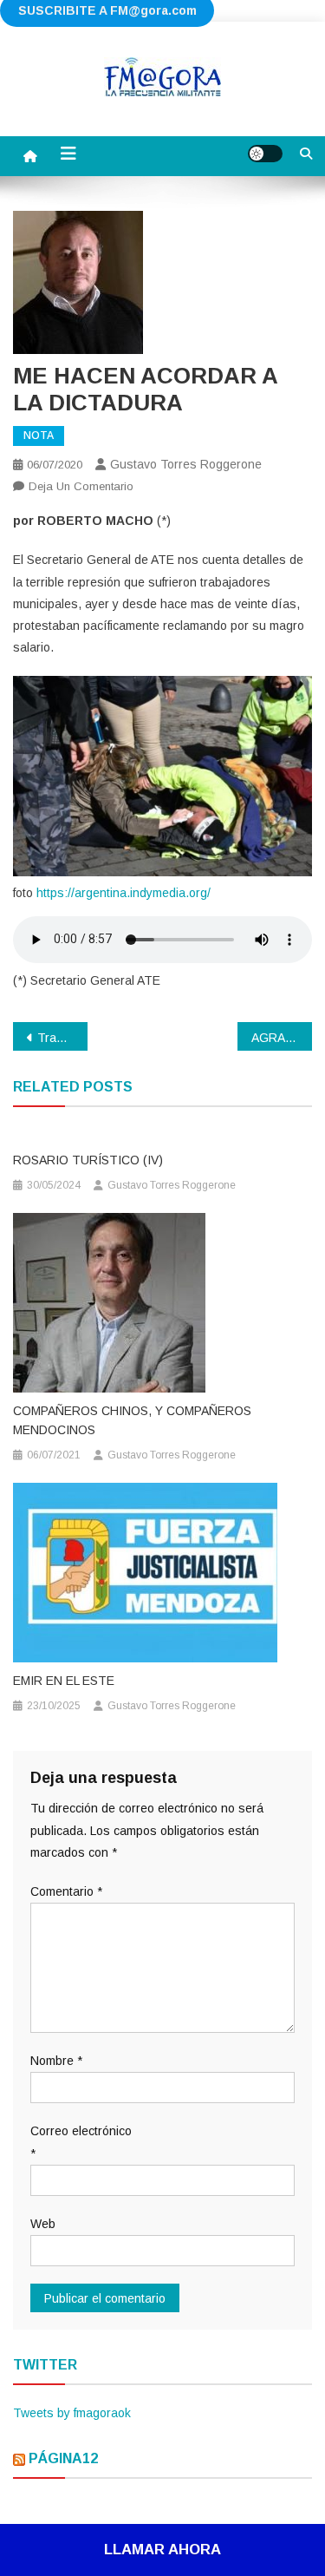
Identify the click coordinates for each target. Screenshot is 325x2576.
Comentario (66, 1891)
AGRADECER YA (282, 1038)
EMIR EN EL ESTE (64, 1681)
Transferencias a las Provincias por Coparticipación (62, 1038)
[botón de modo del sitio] (265, 154)
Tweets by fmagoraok (72, 2413)
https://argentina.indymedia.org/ (123, 893)
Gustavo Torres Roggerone (186, 464)
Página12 (63, 2458)
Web (43, 2224)
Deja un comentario (81, 486)
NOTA (39, 436)
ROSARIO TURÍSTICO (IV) (88, 1160)
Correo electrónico (81, 2142)
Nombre (56, 2061)
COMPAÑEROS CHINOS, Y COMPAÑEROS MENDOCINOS (132, 1420)
